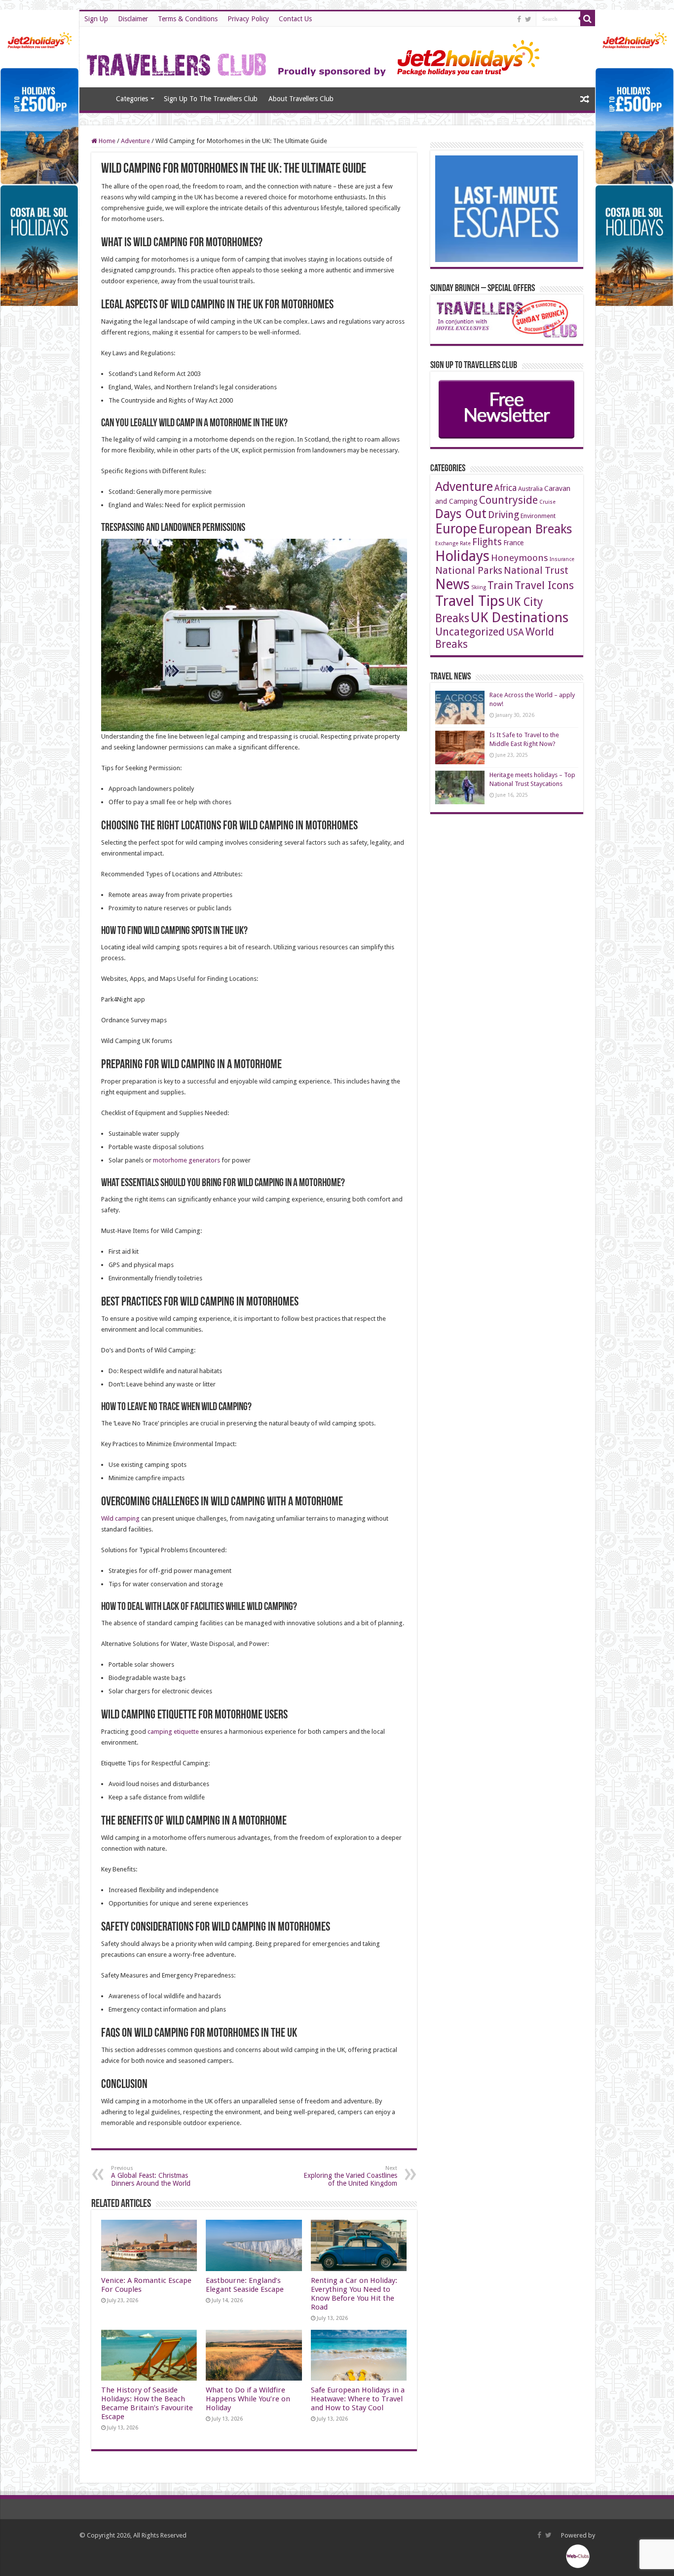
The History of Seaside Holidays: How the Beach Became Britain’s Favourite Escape (147, 2403)
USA (515, 632)
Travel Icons (544, 585)
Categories (132, 99)
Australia (530, 489)
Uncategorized (470, 632)
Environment (538, 516)
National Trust (536, 571)
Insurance (562, 559)
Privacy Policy (248, 19)
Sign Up (96, 19)
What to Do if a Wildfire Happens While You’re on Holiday (248, 2399)
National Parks (469, 570)
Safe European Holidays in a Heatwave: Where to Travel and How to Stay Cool (358, 2399)
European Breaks (525, 529)
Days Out (461, 514)
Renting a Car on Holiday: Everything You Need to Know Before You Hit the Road (354, 2294)
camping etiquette (173, 1732)
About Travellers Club (301, 99)
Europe (456, 529)
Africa (505, 488)
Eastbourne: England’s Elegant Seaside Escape (245, 2285)
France (513, 543)
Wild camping (120, 1518)
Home (97, 98)
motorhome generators (187, 1160)
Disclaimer (133, 19)
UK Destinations (520, 617)
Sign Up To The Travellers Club (211, 99)
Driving (504, 515)
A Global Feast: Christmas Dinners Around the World (151, 2176)
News (452, 584)
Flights (487, 542)
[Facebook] (519, 19)
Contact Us (295, 19)
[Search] (588, 19)
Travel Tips (470, 601)
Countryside (508, 500)
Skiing (479, 587)
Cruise (547, 502)
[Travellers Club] (315, 55)
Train (500, 585)
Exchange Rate (453, 543)
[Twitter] (528, 19)
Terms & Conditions (188, 19)
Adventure (135, 141)
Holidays (462, 556)
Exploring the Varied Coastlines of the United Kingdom (350, 2176)
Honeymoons (520, 558)
